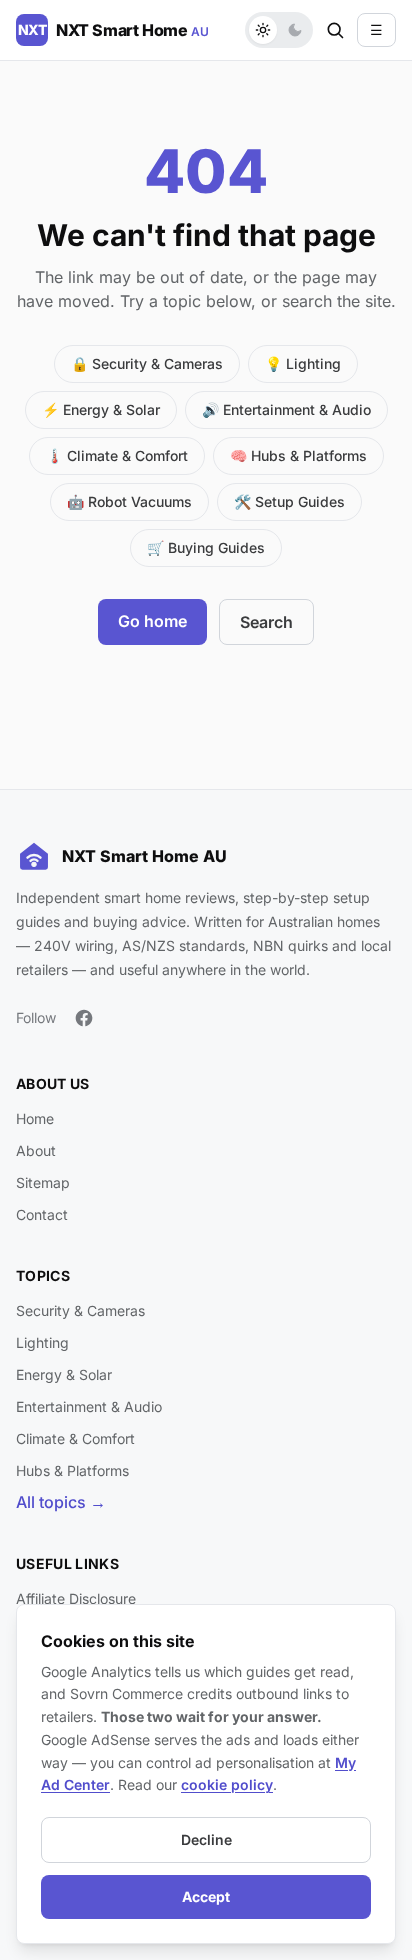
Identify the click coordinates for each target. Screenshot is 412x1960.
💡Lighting (303, 363)
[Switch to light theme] (263, 30)
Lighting (42, 1342)
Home (35, 1118)
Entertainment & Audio (89, 1406)
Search (266, 622)
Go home (152, 621)
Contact (42, 1214)
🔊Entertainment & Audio (286, 409)
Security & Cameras (80, 1310)
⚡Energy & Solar (101, 409)
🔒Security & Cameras (147, 363)
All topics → (61, 1502)
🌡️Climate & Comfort (117, 455)
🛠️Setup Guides (289, 501)
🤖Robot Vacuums (129, 501)
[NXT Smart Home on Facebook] (84, 1018)
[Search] (335, 30)
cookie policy (227, 1784)
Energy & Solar (64, 1374)
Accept (206, 1896)
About (36, 1150)
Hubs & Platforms (72, 1470)
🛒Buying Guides (206, 547)
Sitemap (43, 1182)
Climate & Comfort (75, 1438)
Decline (206, 1839)
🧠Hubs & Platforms (298, 455)
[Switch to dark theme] (295, 30)
